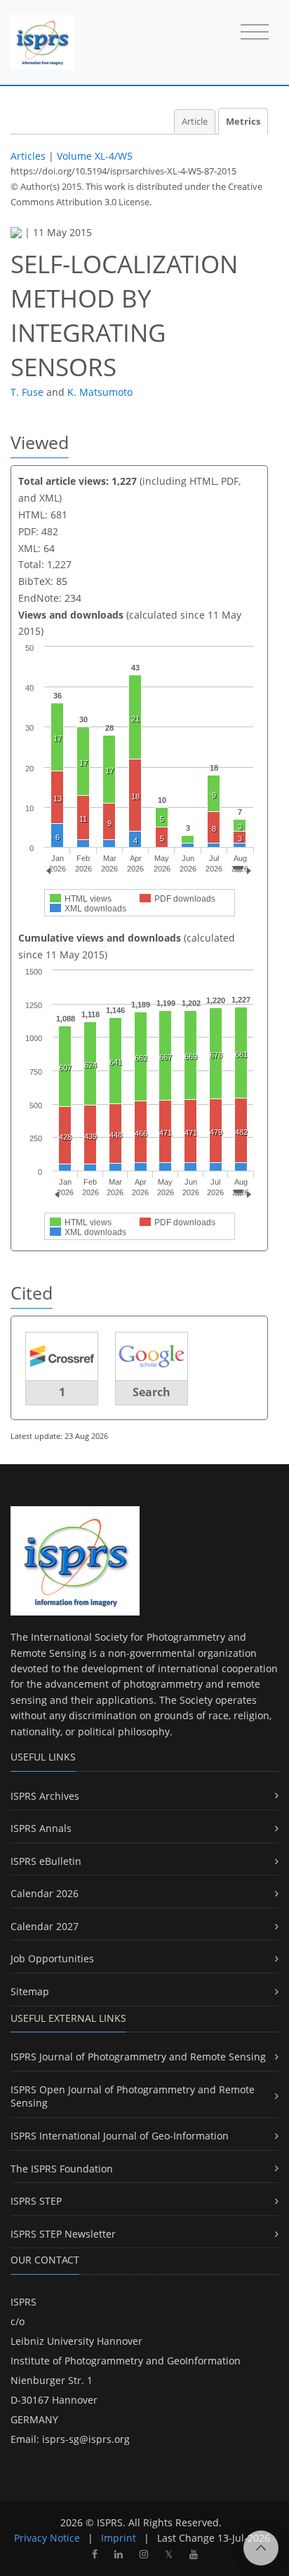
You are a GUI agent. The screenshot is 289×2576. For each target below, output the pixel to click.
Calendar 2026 (45, 1893)
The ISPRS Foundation (62, 2169)
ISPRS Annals (41, 1828)
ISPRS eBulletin (46, 1861)
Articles (28, 156)
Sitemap (30, 1991)
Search (152, 1392)
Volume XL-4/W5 (95, 156)
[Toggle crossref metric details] (62, 1355)
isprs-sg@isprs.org (86, 2439)
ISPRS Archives (45, 1796)
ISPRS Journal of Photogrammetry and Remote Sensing (138, 2057)
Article (195, 122)
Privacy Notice (47, 2538)
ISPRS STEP (36, 2201)
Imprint (119, 2538)
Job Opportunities (52, 1958)
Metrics (243, 122)
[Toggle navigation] (255, 33)
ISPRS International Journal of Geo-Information (120, 2136)
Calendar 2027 (45, 1926)
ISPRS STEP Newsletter (63, 2234)
